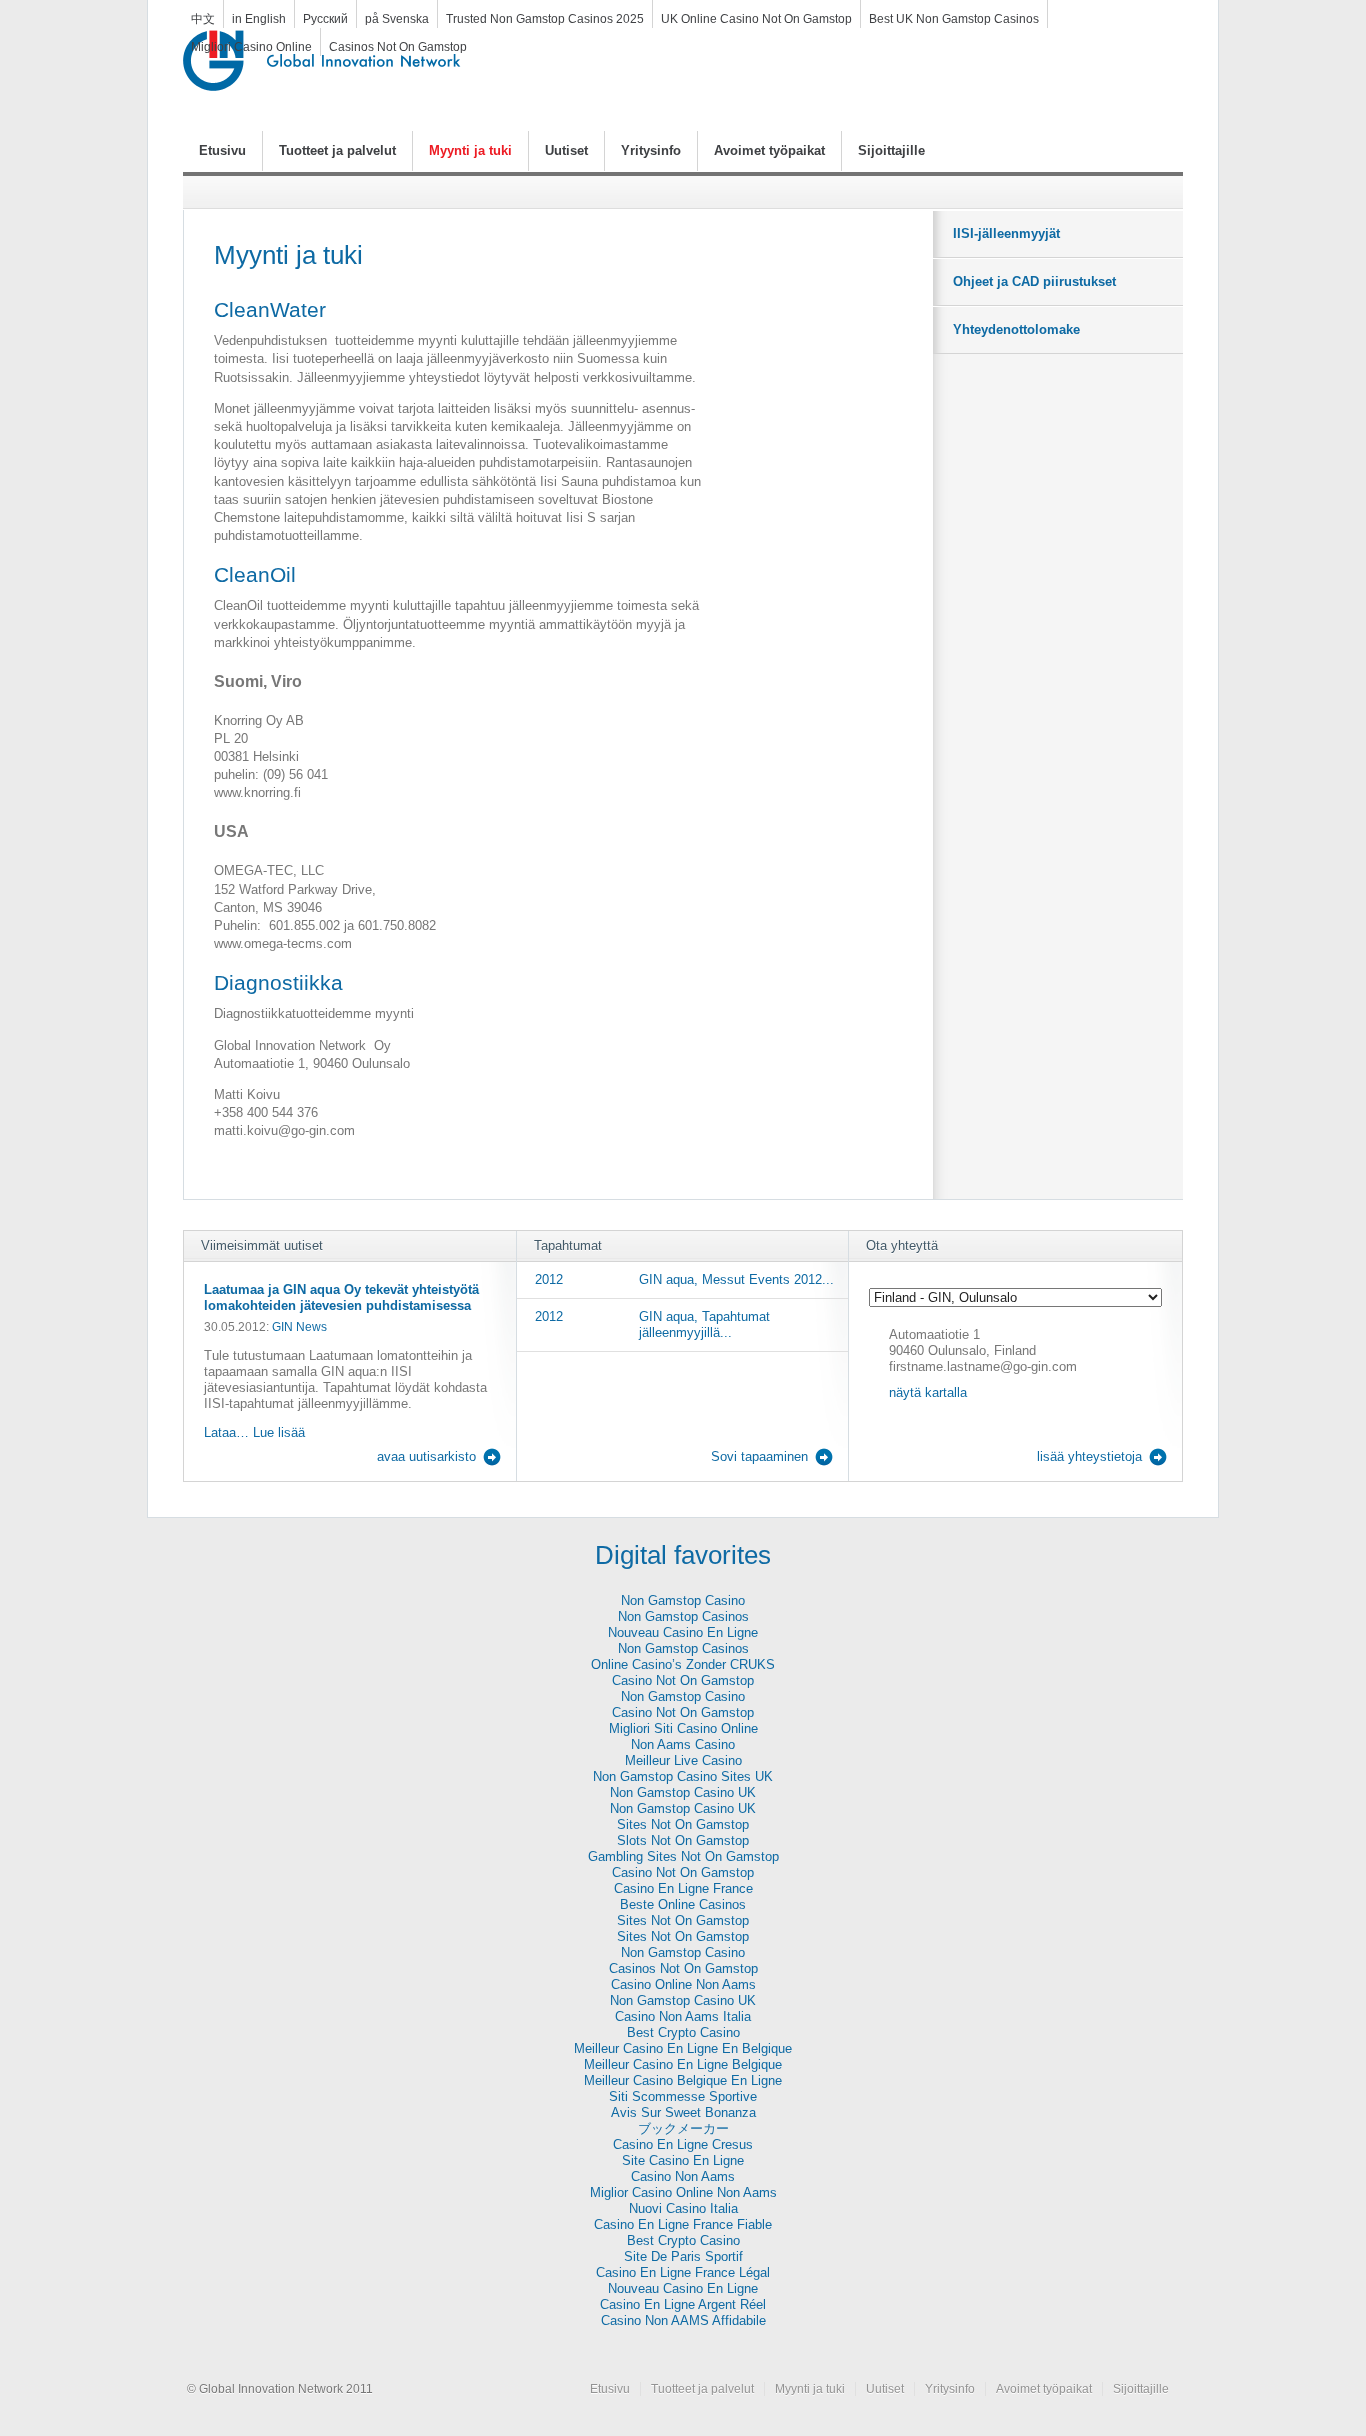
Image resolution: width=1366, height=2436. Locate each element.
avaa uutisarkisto (426, 1456)
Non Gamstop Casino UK (683, 1792)
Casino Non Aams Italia (683, 2016)
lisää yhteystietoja (1089, 1456)
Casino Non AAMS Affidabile (683, 2320)
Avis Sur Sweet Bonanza (683, 2112)
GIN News (299, 1326)
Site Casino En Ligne (683, 2160)
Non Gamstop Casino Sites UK (683, 1776)
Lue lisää (277, 1432)
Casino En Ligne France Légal (683, 2272)
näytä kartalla (928, 1392)
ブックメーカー (683, 2128)
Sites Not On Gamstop (683, 1824)
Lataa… (226, 1432)
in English (259, 18)
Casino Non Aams (683, 2176)
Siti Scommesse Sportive (683, 2096)
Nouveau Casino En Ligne (683, 1632)
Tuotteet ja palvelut (337, 150)
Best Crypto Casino (683, 2032)
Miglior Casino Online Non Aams (683, 2192)
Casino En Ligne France (683, 1888)
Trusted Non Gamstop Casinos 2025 (545, 18)
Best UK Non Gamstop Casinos (954, 18)
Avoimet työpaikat (769, 150)
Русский (325, 18)
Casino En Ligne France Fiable (683, 2224)
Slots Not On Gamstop (683, 1840)
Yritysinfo (651, 150)
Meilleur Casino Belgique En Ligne (683, 2080)
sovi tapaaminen (759, 1456)
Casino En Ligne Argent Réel (683, 2304)
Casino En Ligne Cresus (683, 2144)
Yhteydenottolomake (1016, 329)
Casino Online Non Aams (683, 1984)
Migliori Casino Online (251, 46)
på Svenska (397, 18)
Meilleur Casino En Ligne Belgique (683, 2064)
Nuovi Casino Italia (683, 2208)
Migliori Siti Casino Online (683, 1728)
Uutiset (566, 150)
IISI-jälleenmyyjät (1006, 233)
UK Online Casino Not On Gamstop (756, 18)
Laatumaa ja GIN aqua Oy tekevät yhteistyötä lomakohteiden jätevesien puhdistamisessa (341, 1297)
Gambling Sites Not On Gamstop (683, 1856)
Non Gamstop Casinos (683, 1616)
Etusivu (222, 150)
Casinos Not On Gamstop (398, 46)
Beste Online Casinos (683, 1904)
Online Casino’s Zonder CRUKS (683, 1664)
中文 (203, 18)
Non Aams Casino (683, 1744)
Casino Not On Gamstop (683, 1680)
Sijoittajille (891, 150)
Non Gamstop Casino (683, 1600)
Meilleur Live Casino (683, 1760)
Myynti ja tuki (470, 150)
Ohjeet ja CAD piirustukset (1034, 281)
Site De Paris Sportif (683, 2256)
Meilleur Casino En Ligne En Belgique (683, 2048)
